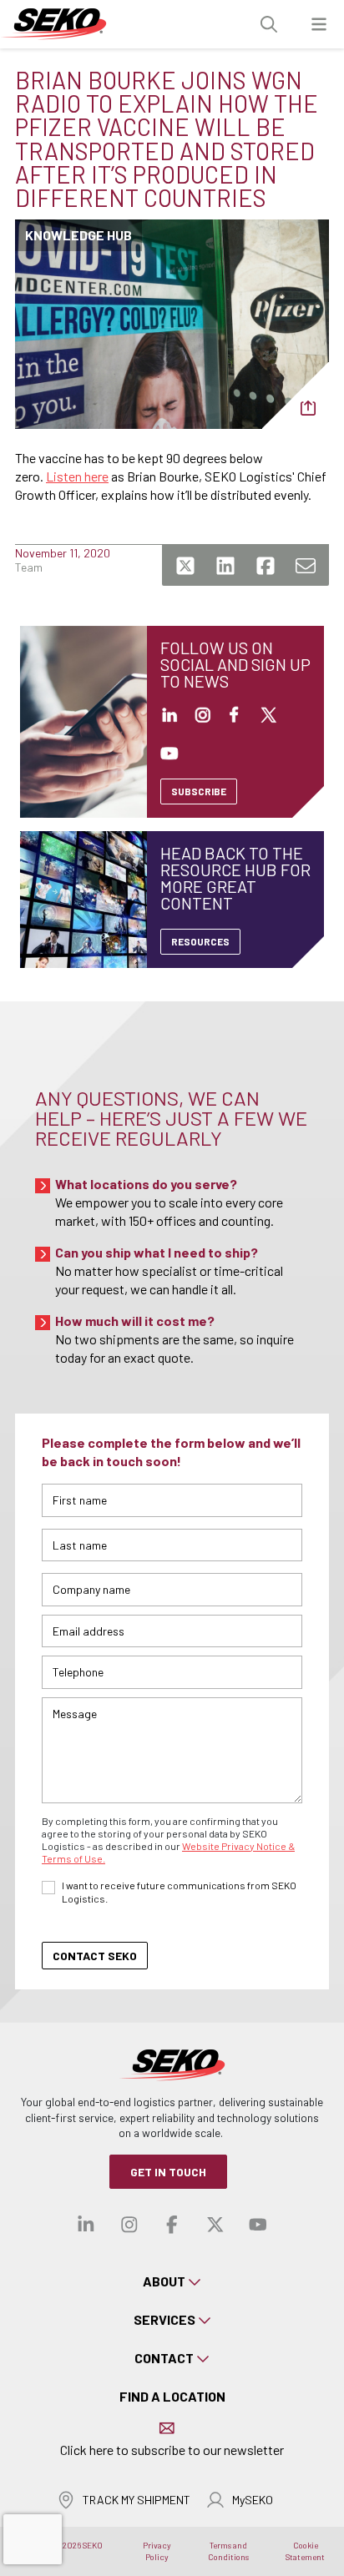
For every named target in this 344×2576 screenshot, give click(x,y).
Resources (200, 941)
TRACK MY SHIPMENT (137, 2500)
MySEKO (253, 2500)
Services (164, 2319)
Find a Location (172, 2396)
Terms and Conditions (228, 2551)
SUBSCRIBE (199, 791)
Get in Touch (168, 2172)
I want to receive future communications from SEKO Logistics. (179, 1892)
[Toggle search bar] (269, 25)
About (164, 2281)
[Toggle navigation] (319, 25)
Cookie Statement (305, 2551)
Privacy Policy (157, 2551)
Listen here (77, 476)
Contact (164, 2358)
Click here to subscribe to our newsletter (172, 2450)
